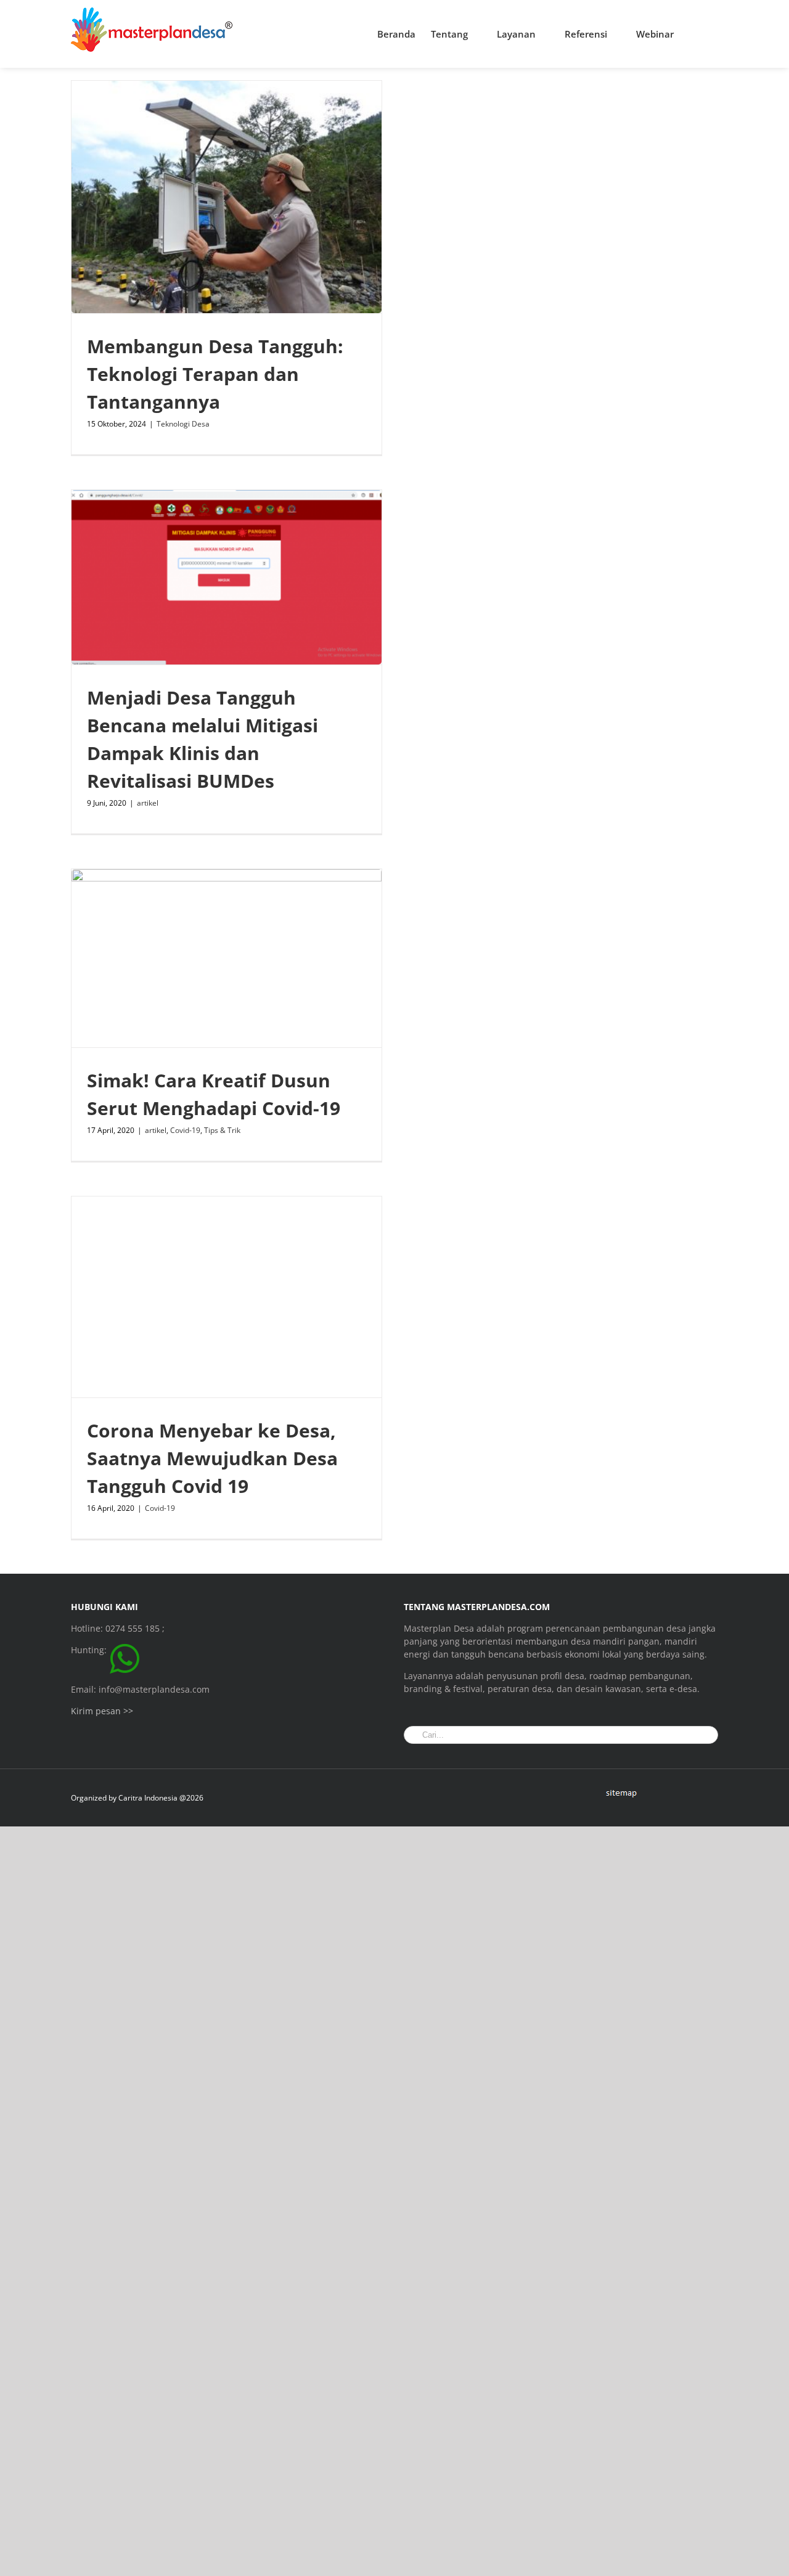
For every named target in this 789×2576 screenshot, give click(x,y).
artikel (148, 803)
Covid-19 (185, 1130)
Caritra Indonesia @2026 (161, 1798)
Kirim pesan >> (102, 1711)
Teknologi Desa (183, 424)
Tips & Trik (222, 1130)
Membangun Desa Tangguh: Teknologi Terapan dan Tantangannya (215, 374)
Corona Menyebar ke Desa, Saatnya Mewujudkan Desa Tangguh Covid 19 (212, 1458)
